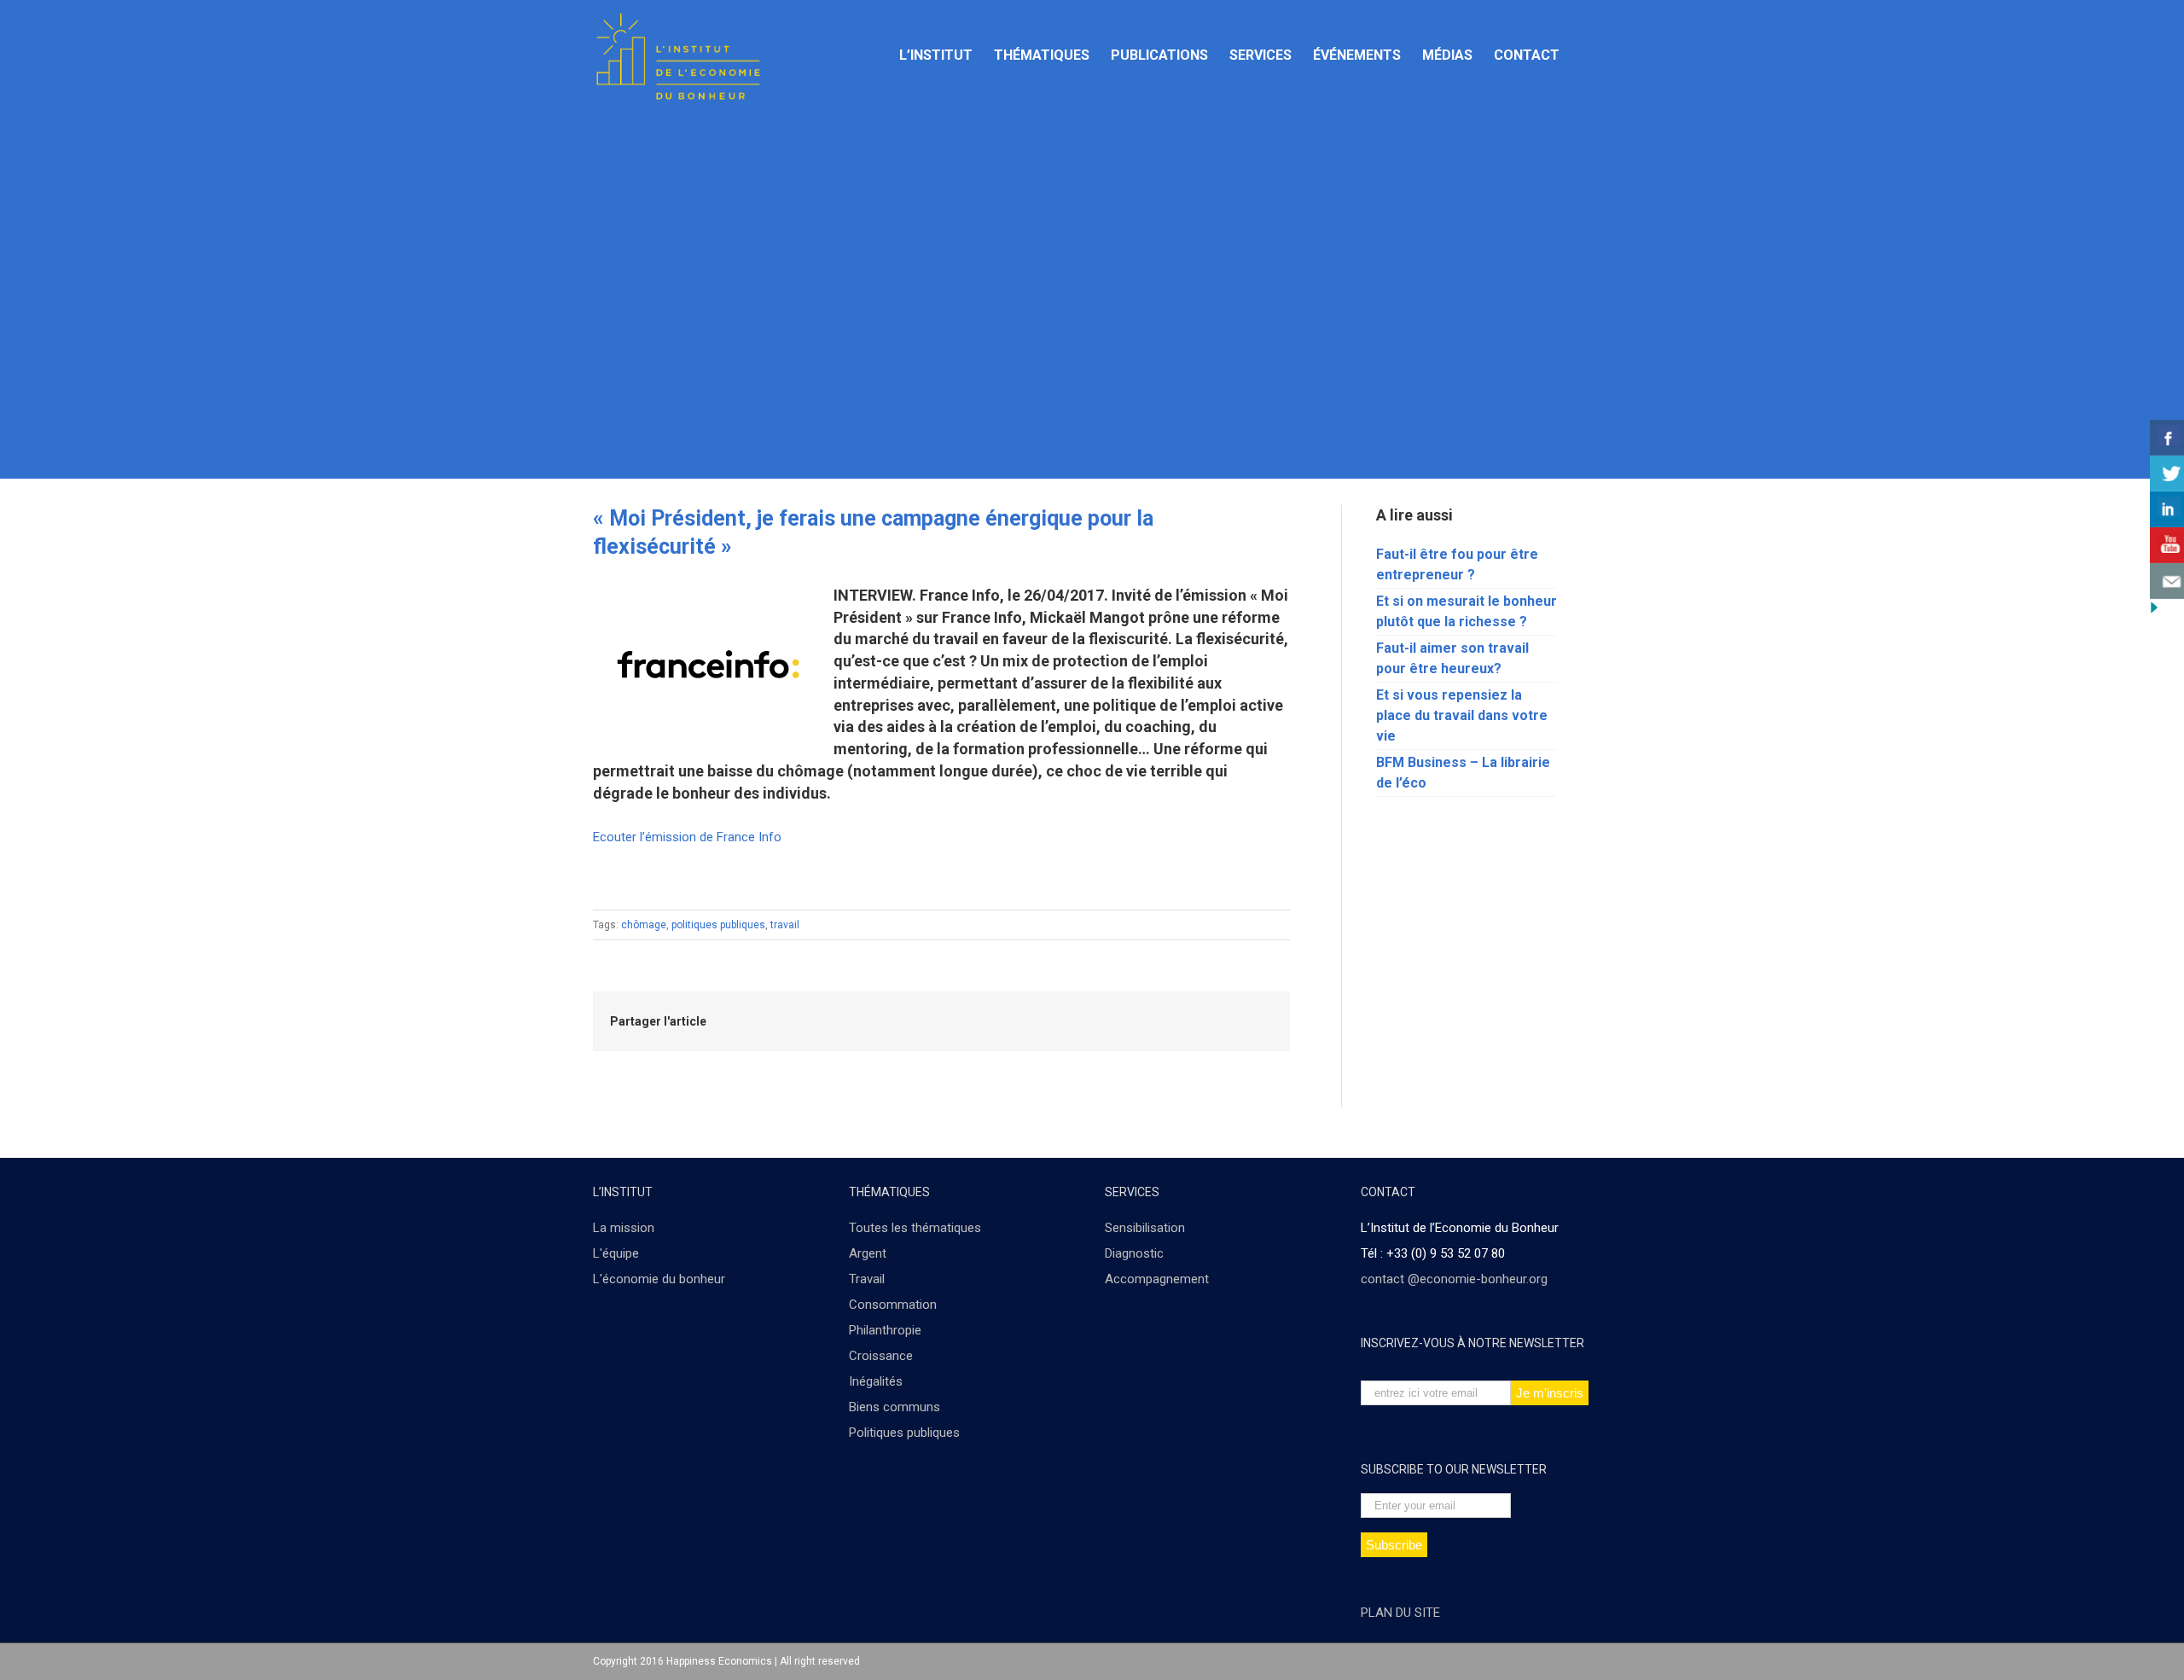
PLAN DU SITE (1400, 1613)
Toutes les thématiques (915, 1228)
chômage (644, 925)
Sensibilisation (1145, 1228)
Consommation (893, 1305)
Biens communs (895, 1407)
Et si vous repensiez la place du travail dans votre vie (1462, 715)
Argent (868, 1253)
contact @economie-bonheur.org (1454, 1279)
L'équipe (616, 1253)
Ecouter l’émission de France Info (687, 837)
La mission (624, 1228)
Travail (867, 1279)
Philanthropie (885, 1330)
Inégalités (876, 1381)
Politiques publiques (904, 1433)
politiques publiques (718, 925)
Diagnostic (1134, 1253)
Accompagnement (1157, 1279)
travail (785, 925)
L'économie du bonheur (659, 1279)
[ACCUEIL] (866, 55)
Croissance (881, 1356)
